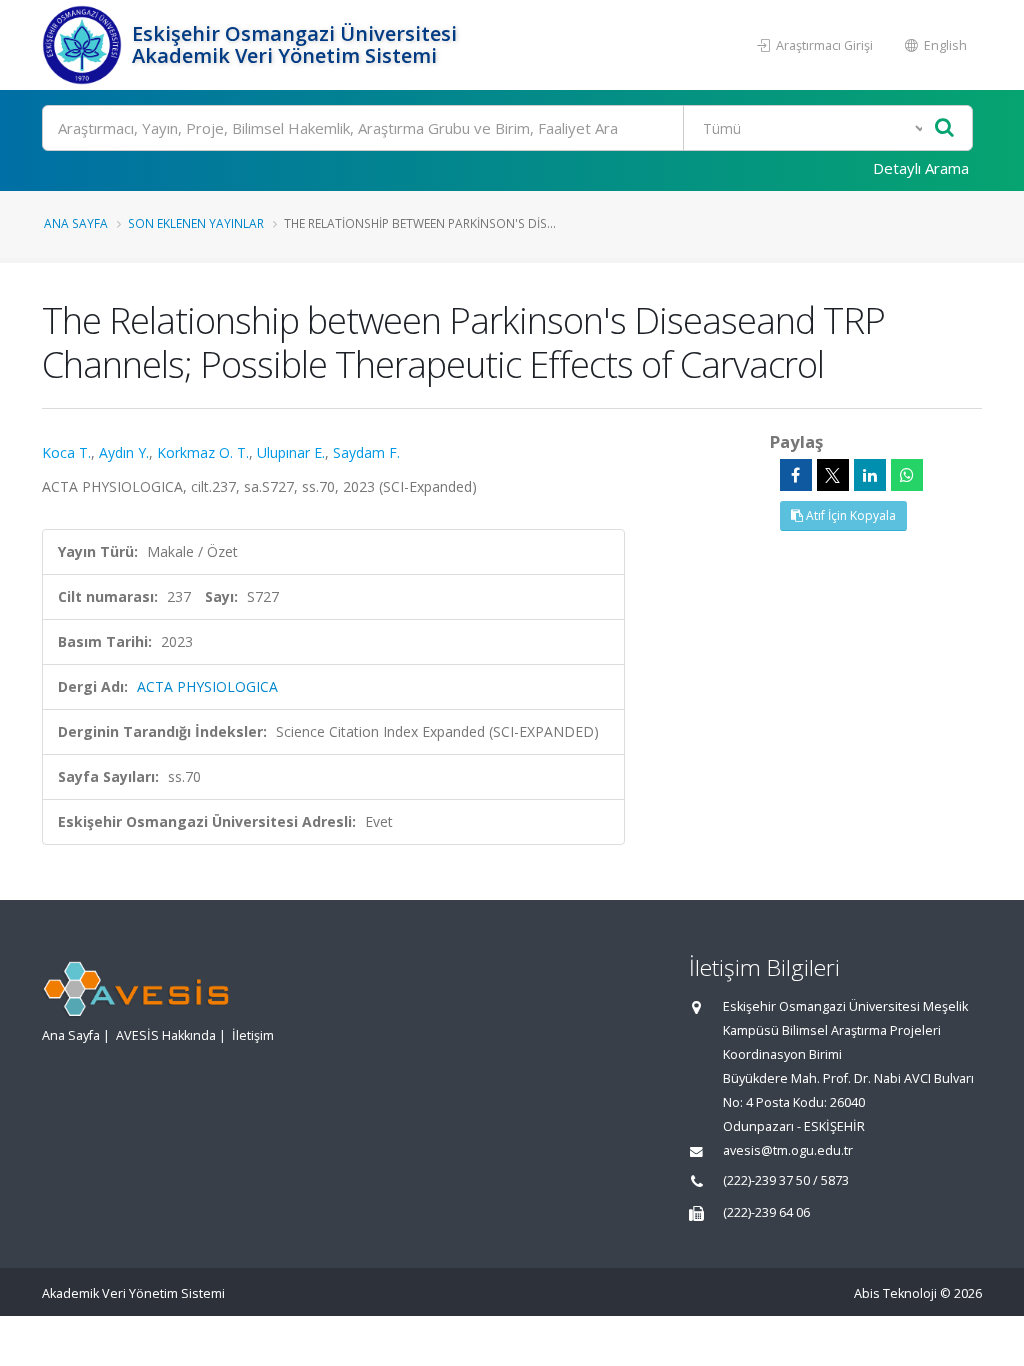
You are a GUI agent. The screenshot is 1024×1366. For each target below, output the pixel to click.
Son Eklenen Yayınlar (196, 223)
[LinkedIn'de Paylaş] (870, 475)
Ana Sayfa (76, 223)
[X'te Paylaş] (833, 475)
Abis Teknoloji (895, 1293)
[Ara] (944, 128)
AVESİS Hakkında (166, 1035)
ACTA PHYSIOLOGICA (207, 686)
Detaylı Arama (921, 168)
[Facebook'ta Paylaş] (796, 475)
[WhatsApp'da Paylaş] (907, 475)
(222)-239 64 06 (766, 1212)
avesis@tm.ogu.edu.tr (788, 1150)
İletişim (253, 1035)
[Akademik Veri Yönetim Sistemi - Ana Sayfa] (84, 45)
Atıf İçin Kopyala (849, 515)
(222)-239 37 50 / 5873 (786, 1180)
